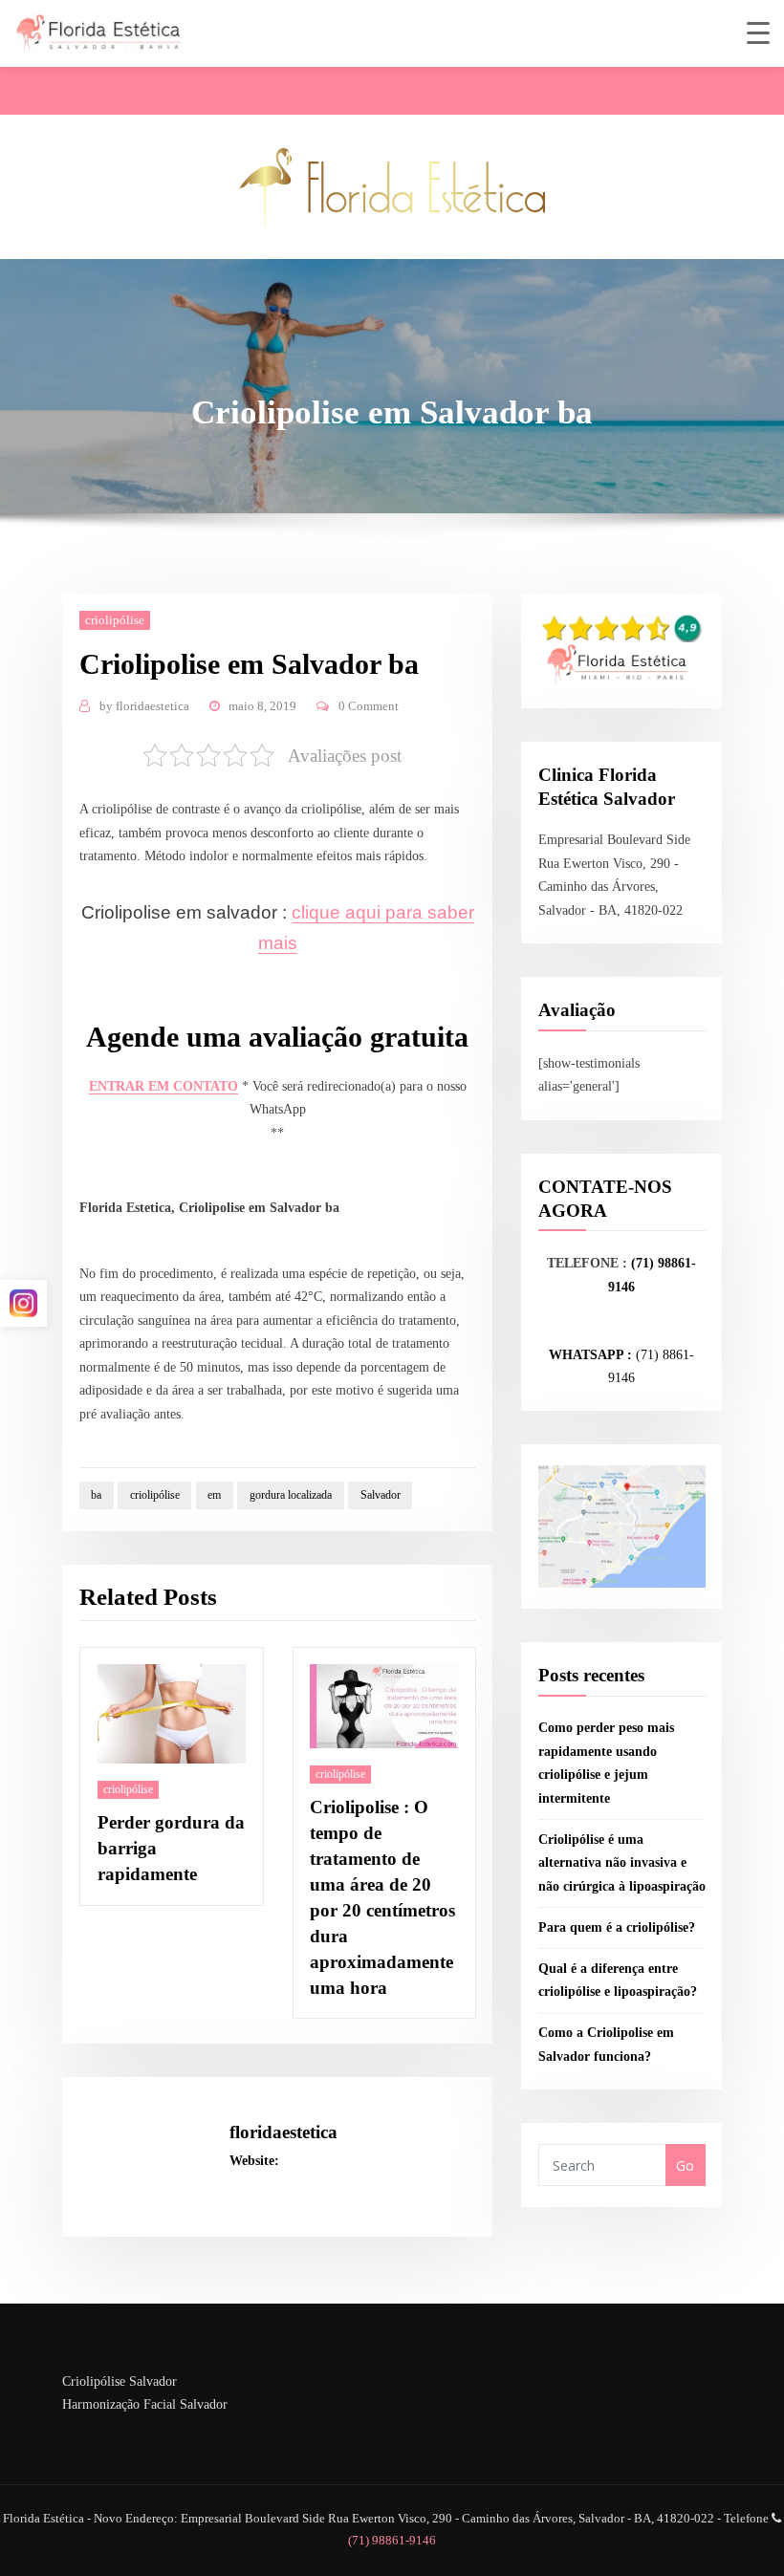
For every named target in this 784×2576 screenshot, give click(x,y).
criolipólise (115, 620)
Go (685, 2165)
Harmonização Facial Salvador (145, 2404)
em (214, 1495)
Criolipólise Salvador (120, 2381)
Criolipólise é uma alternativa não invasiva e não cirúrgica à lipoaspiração (622, 1863)
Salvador (381, 1495)
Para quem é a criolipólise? (617, 1927)
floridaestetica (144, 706)
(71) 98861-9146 (392, 2540)
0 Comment (369, 706)
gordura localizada (291, 1495)
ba (96, 1495)
